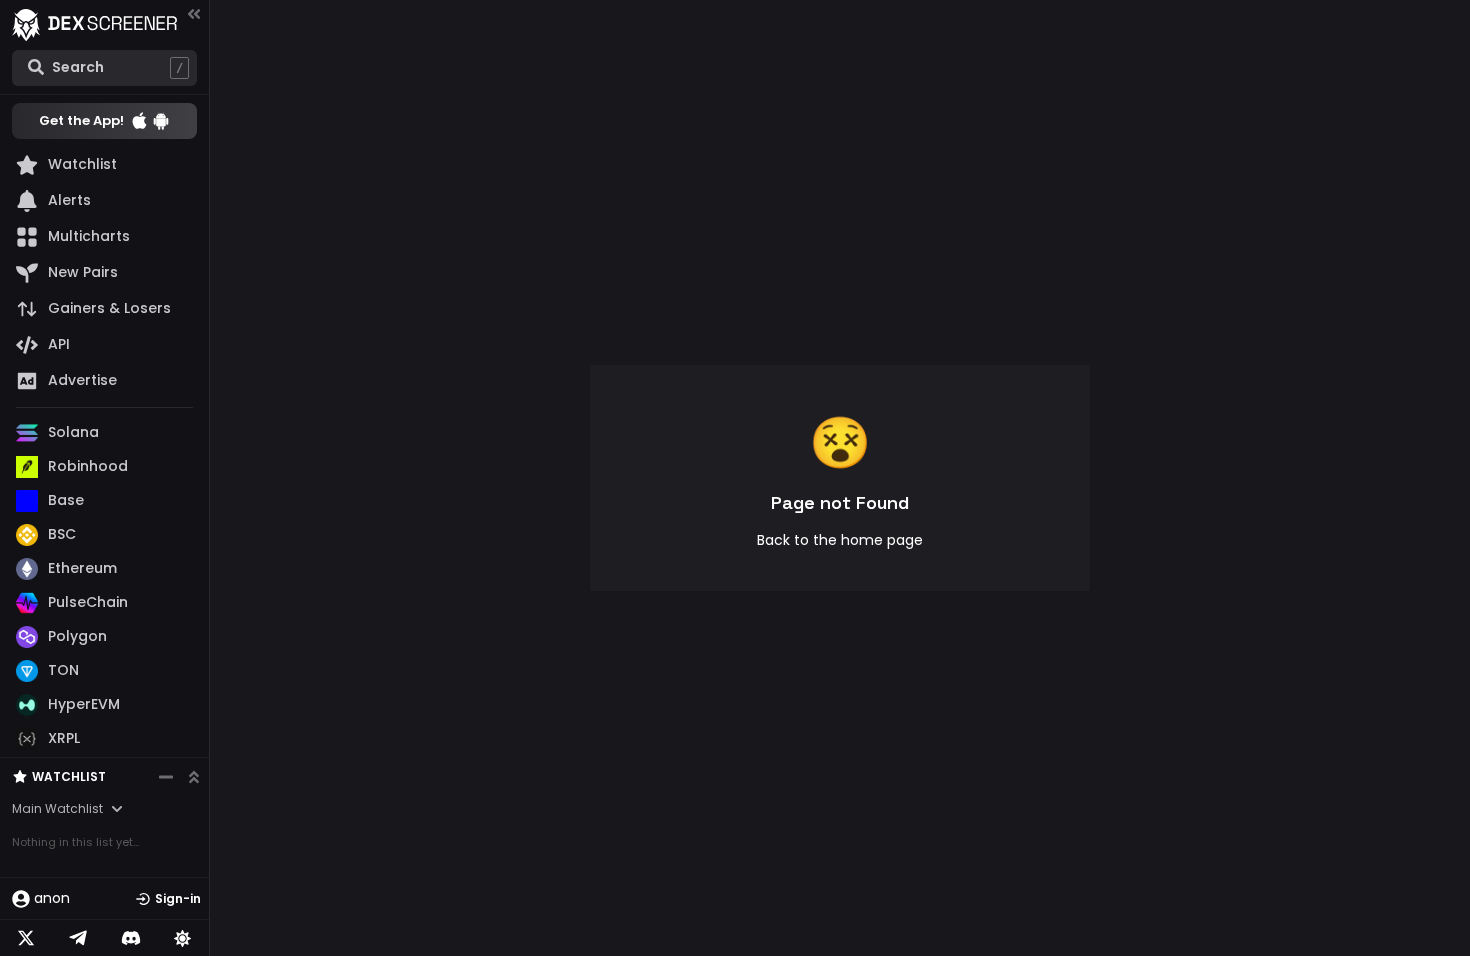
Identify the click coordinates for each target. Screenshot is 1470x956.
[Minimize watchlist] (166, 777)
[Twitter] (26, 938)
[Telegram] (78, 938)
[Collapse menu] (194, 13)
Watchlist (69, 776)
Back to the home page (840, 540)
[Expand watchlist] (194, 777)
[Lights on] (183, 938)
